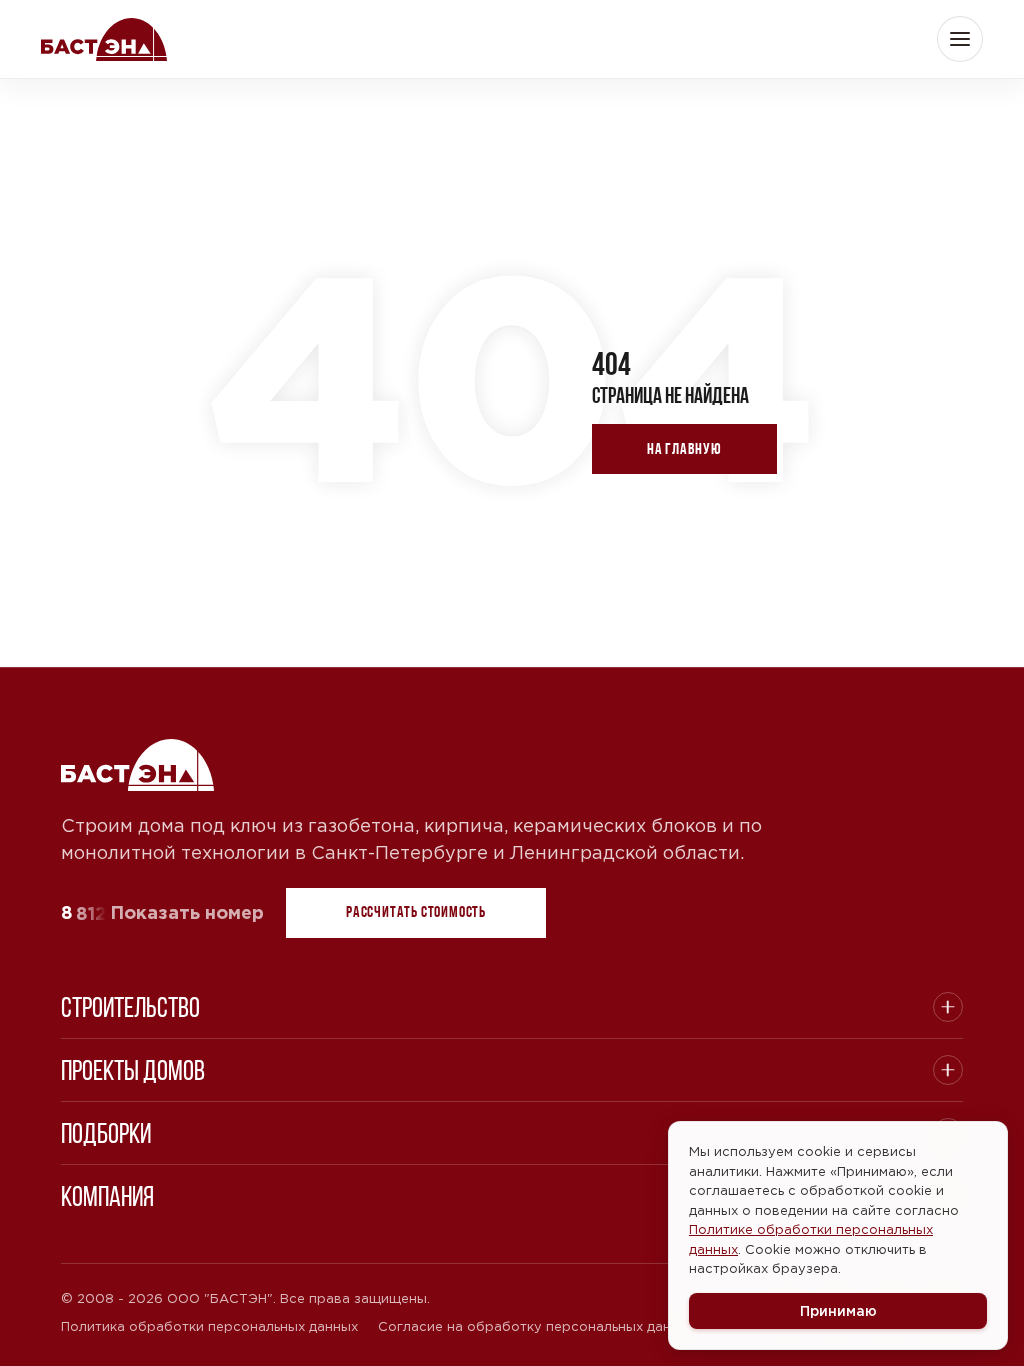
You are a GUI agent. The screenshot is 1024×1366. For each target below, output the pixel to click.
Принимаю (838, 1310)
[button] (960, 39)
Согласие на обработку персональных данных (537, 1326)
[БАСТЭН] (139, 765)
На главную (684, 448)
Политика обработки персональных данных (209, 1326)
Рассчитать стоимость (416, 911)
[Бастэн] (104, 39)
